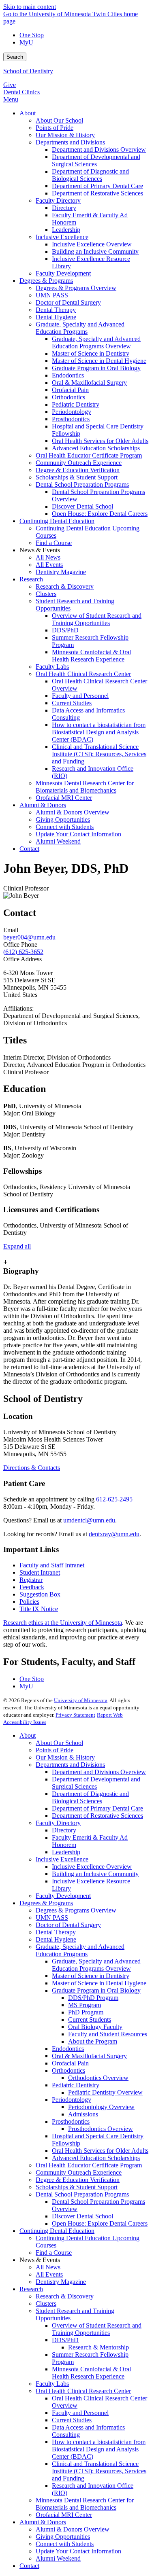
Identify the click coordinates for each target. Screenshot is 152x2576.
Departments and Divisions (70, 1765)
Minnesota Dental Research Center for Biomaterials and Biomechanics (85, 2504)
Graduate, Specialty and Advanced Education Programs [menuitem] (80, 328)
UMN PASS (52, 1918)
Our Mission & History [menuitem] (65, 135)
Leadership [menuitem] (66, 230)
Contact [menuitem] (29, 849)
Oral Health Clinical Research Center (83, 2391)
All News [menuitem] (48, 557)
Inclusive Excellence (62, 1859)
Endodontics (68, 2049)
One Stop (32, 35)
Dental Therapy (56, 1932)
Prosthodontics (71, 2121)
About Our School (59, 1743)
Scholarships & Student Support (77, 2187)
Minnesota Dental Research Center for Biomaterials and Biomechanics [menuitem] (85, 787)
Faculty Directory (58, 1823)
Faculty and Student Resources (108, 2034)
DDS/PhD (65, 2340)
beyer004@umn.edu (29, 937)
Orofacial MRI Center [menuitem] (64, 798)
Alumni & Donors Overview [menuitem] (73, 812)
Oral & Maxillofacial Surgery (89, 2056)
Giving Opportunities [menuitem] (63, 819)
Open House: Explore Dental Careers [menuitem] (100, 514)
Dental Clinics (21, 92)
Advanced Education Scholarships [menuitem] (96, 448)
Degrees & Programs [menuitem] (46, 281)
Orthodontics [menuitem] (69, 397)
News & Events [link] (40, 550)
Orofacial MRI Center (64, 2515)
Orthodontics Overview (98, 2078)
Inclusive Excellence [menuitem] (62, 237)
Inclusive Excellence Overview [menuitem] (92, 244)
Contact (29, 2566)
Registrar (31, 1580)
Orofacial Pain (70, 2063)
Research (31, 2289)
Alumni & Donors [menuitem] (43, 805)
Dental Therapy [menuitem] (56, 310)
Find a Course (54, 2253)
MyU (26, 42)
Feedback (32, 1587)
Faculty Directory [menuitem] (58, 200)
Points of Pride (55, 1750)
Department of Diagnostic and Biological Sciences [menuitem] (90, 175)
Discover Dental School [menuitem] (82, 506)
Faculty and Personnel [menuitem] (80, 696)
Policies (29, 1602)
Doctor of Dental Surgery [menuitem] (68, 302)
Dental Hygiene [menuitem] (56, 317)
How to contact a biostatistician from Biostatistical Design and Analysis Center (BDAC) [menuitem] (99, 732)
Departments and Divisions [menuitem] (70, 142)
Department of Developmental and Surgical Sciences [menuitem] (96, 160)
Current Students (90, 2019)
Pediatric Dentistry (76, 2085)
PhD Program (86, 2012)
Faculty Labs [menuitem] (52, 667)
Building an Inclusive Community (95, 1874)
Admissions (83, 2114)
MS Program (85, 2005)
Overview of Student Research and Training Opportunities (97, 2329)
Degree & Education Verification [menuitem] (78, 470)
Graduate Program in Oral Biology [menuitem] (96, 368)
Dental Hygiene (56, 1939)
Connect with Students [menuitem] (65, 827)
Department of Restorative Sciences (97, 1816)
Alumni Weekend (58, 2558)
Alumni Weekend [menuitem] (58, 841)
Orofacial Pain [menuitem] (70, 390)
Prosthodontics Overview (101, 2129)
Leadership (66, 1852)
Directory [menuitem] (64, 208)
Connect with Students (65, 2544)
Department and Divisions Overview (99, 1772)
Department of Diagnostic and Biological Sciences (90, 1797)
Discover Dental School (82, 2216)
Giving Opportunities (63, 2537)
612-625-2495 (114, 1499)
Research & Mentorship (98, 2347)
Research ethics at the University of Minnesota (63, 1623)
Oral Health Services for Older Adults (100, 2151)
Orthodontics (69, 2070)
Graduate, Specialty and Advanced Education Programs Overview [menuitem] (96, 342)
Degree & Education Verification (78, 2180)
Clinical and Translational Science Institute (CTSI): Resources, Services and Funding (99, 2471)
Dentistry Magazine (61, 2282)
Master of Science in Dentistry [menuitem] (91, 353)
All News (48, 2267)
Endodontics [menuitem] (68, 375)
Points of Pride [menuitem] (55, 128)
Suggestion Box (40, 1594)
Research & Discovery (65, 2296)
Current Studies (72, 2420)
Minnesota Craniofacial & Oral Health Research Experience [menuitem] (91, 656)
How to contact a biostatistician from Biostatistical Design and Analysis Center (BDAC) (99, 2449)
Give (10, 85)
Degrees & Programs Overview (76, 1910)
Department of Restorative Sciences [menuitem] (97, 193)
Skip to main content (30, 7)
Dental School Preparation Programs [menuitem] (82, 484)
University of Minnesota (81, 1700)
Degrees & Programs (46, 1903)
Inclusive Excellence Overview (92, 1867)
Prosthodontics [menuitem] (71, 419)
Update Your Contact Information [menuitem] (78, 834)
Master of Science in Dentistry (91, 1976)
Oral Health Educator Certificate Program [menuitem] (89, 455)
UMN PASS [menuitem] (52, 295)
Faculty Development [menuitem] (63, 273)
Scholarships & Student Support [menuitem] (77, 477)
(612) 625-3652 (23, 952)
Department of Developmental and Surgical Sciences (96, 1783)
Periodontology (72, 2100)
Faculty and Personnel (80, 2413)
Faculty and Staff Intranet (52, 1565)
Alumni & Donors (43, 2522)
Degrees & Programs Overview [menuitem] (76, 288)
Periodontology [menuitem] (72, 412)
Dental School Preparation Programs (82, 2194)
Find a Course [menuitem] (54, 543)
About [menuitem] (28, 113)
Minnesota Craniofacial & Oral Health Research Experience (91, 2373)
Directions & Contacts (32, 1468)
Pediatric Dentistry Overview (105, 2092)
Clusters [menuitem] (46, 594)
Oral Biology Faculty (95, 2027)
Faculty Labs (52, 2384)
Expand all (17, 1246)
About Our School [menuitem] (59, 120)
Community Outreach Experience (79, 2172)
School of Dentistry (28, 71)
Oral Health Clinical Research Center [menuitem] (83, 674)
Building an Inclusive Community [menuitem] (95, 251)
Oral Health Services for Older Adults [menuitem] (100, 441)
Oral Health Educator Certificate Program (89, 2165)
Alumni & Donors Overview (73, 2529)
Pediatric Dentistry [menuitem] (76, 404)
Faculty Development (63, 1896)
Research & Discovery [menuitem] (65, 586)
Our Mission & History (65, 1757)
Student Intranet (40, 1572)
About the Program (93, 2041)
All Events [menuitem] (49, 565)
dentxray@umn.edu (114, 1534)
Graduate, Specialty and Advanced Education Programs (80, 1950)
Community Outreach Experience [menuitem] (79, 463)
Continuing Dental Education (57, 2231)
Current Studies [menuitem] (72, 703)
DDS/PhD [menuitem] (65, 630)
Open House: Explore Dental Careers (100, 2223)
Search (15, 57)
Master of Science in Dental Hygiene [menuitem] (99, 361)
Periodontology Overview (101, 2107)
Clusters (46, 2304)
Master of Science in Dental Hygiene (99, 1983)
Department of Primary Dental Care (97, 1808)
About (28, 1735)
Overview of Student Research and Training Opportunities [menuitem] (97, 619)
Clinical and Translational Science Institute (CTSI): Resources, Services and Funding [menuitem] (99, 754)
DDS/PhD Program (93, 1998)
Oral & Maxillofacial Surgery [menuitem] (89, 383)
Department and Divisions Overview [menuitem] (99, 149)
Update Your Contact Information (78, 2551)
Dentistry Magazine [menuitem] (61, 572)
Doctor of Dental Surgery (68, 1925)
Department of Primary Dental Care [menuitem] (97, 186)
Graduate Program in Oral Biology (96, 1990)
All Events (49, 2274)
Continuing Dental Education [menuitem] (57, 521)
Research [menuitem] (31, 579)
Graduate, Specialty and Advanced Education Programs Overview (96, 1965)
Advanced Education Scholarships (96, 2158)
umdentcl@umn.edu (89, 1520)
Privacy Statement (75, 1715)
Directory (64, 1830)
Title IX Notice (39, 1609)
